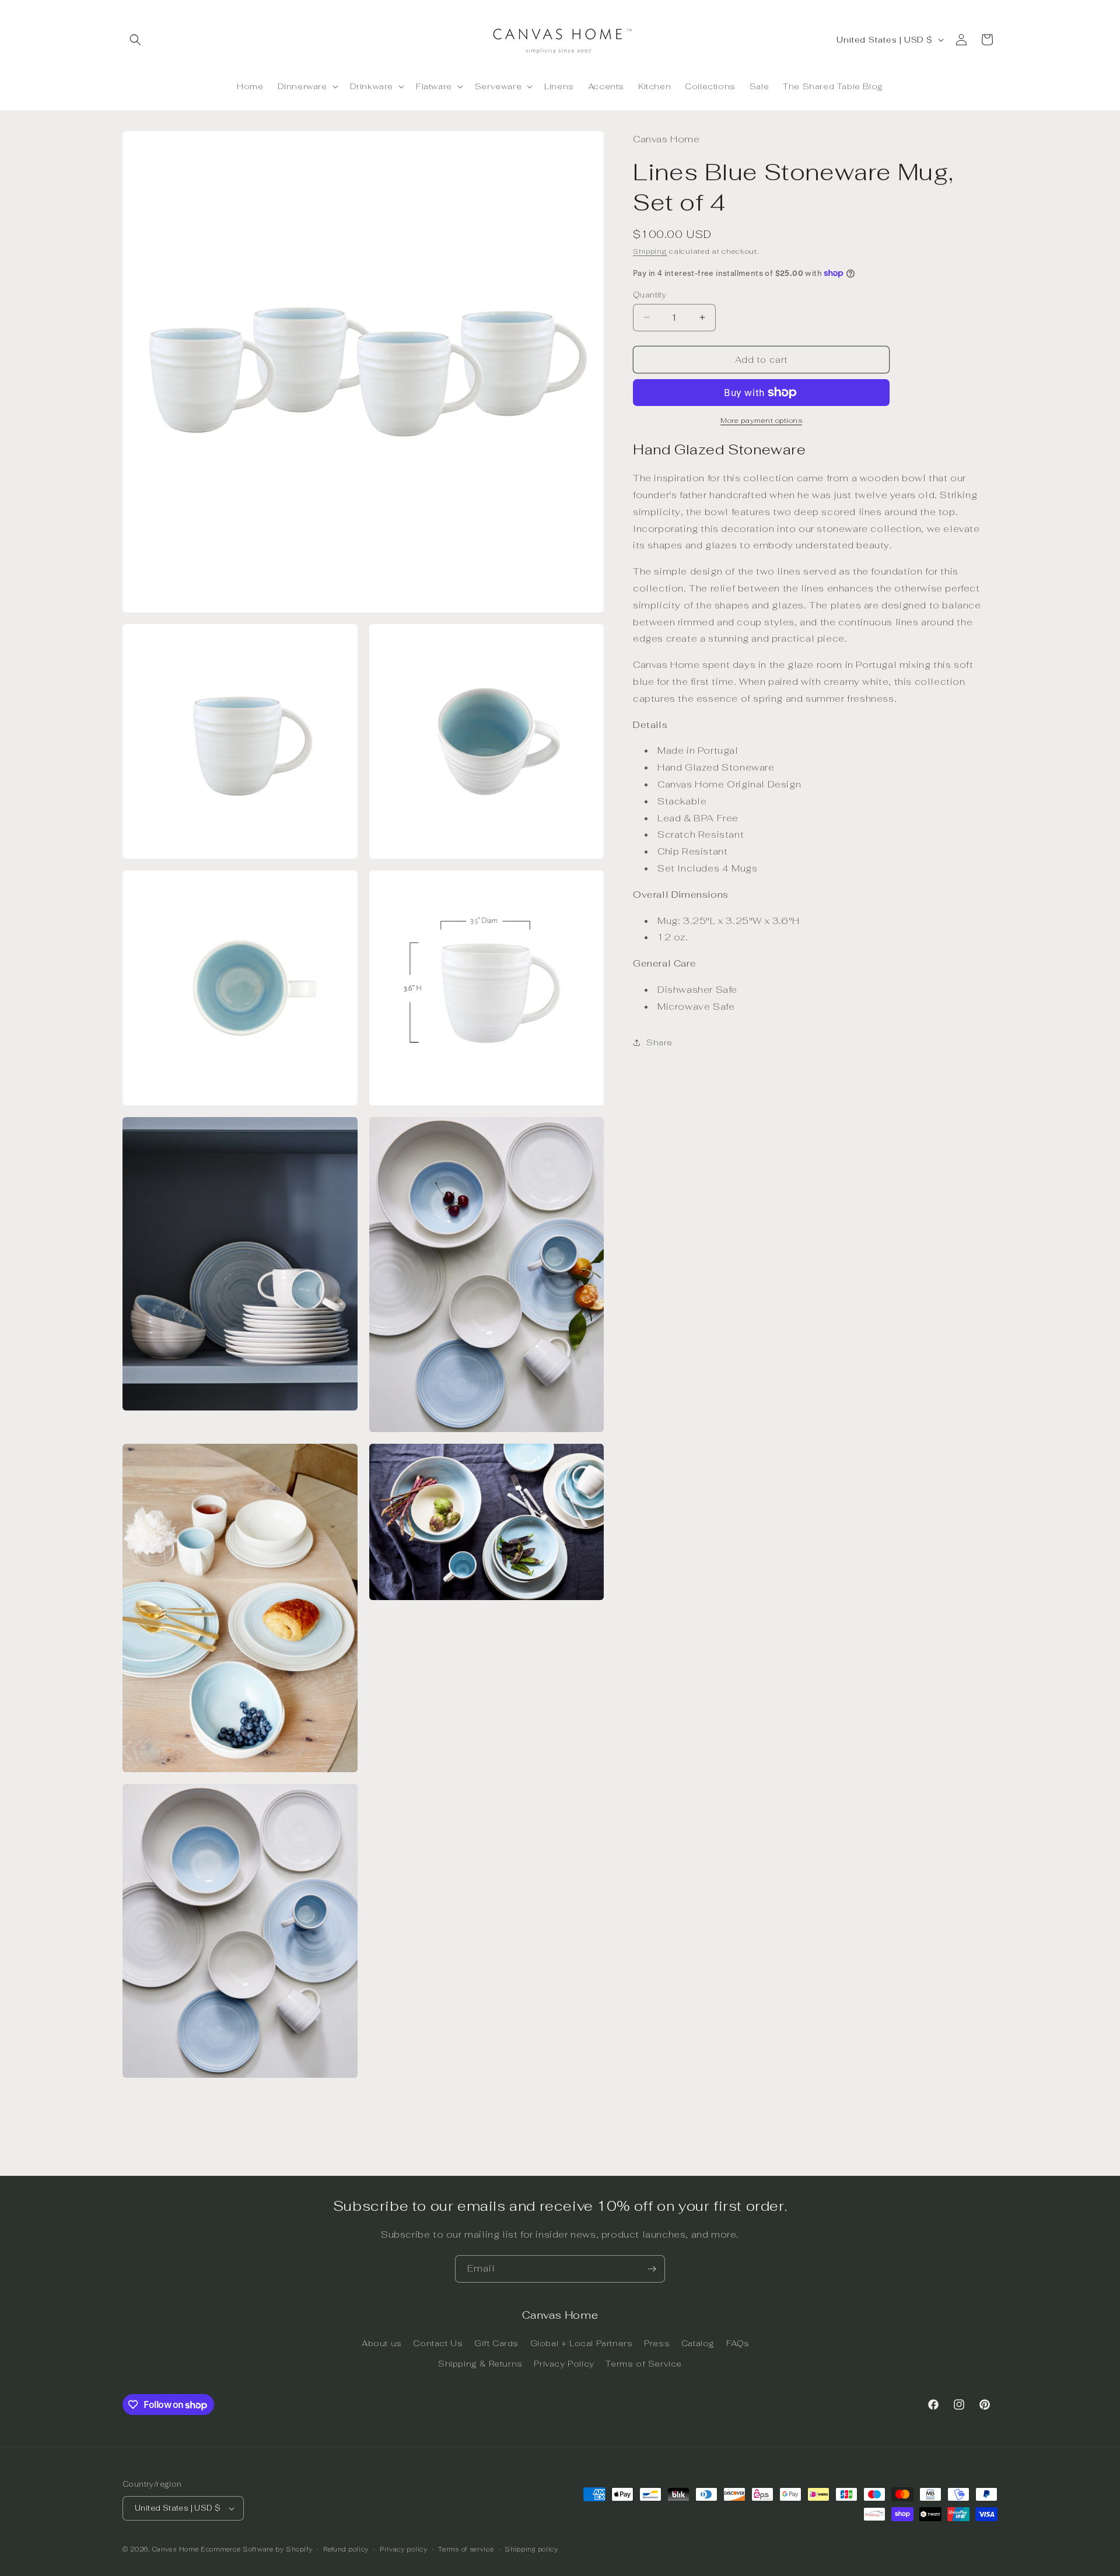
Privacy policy (404, 2549)
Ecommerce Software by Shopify (256, 2549)
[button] (135, 40)
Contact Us (438, 2343)
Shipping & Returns (480, 2364)
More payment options (761, 421)
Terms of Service (644, 2364)
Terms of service (466, 2549)
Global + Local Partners (582, 2343)
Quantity (650, 294)
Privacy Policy (564, 2364)
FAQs (738, 2343)
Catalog (698, 2343)
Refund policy (346, 2549)
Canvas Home (176, 2549)
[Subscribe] (652, 2269)
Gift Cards (496, 2343)
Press (657, 2343)
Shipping (650, 251)
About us (382, 2343)
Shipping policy (531, 2549)
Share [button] (659, 1042)
